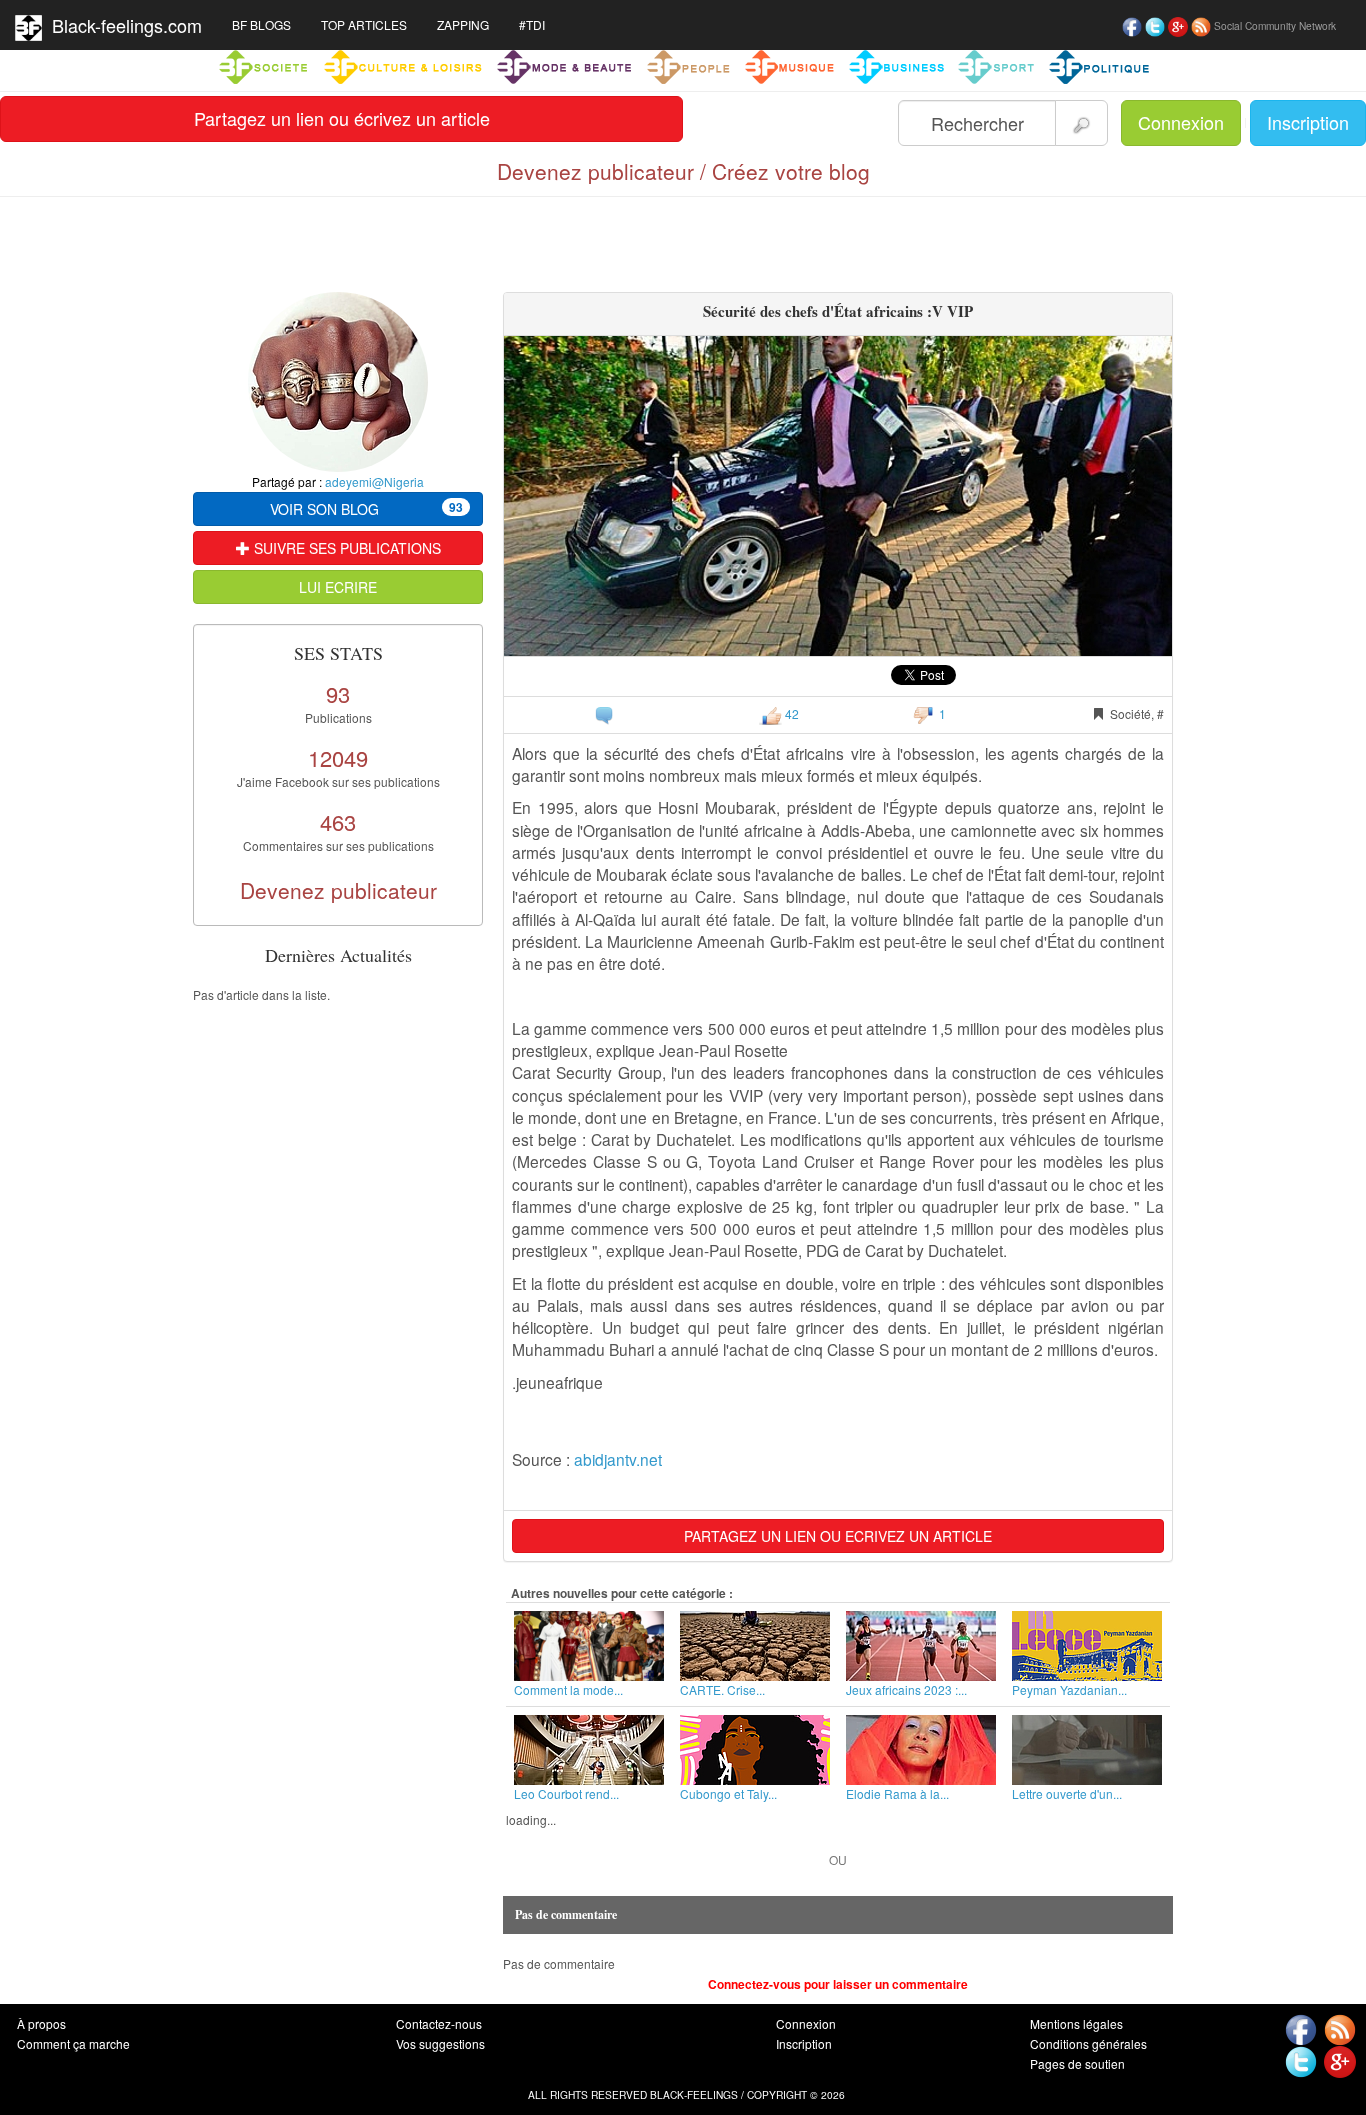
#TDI (532, 24)
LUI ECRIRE (338, 587)
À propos (41, 2023)
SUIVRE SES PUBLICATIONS (345, 548)
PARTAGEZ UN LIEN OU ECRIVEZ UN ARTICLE (838, 1536)
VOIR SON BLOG (367, 508)
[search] (1081, 123)
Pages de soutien (1077, 2063)
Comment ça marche (73, 2043)
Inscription (1308, 122)
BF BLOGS (261, 24)
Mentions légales (1076, 2023)
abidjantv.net (618, 1459)
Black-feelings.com (122, 25)
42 (790, 713)
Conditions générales (1088, 2043)
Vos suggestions (440, 2043)
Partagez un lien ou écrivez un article (342, 118)
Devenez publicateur (338, 890)
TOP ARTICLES (364, 24)
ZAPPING (463, 24)
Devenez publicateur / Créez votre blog (683, 171)
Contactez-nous (439, 2023)
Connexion (1181, 122)
